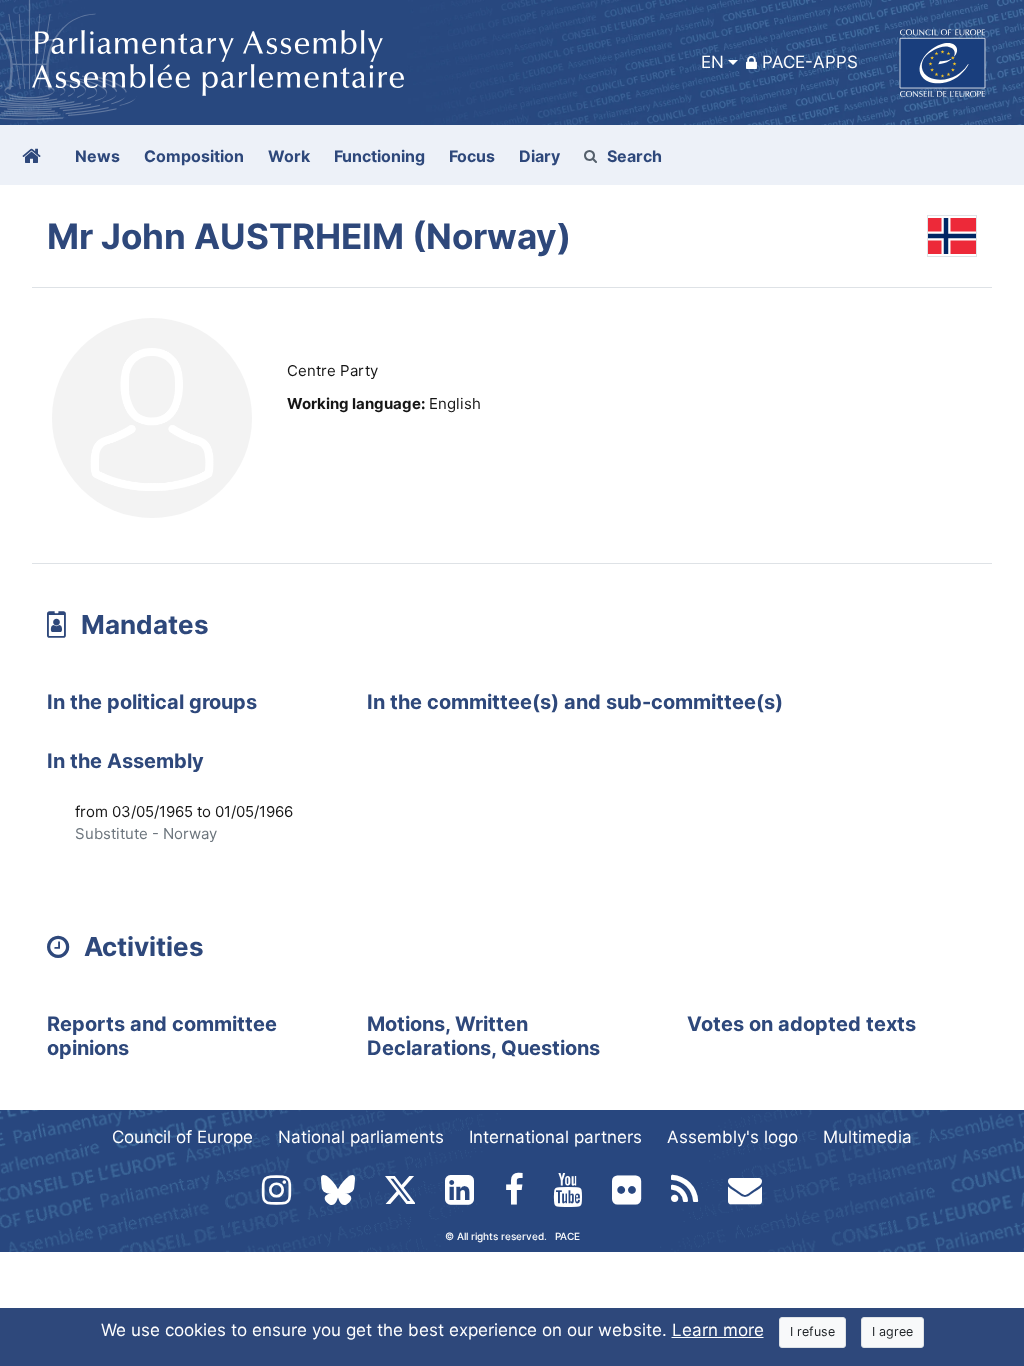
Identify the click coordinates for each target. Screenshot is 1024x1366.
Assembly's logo (732, 1137)
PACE (567, 1236)
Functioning (379, 156)
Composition (194, 156)
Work (289, 156)
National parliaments (361, 1137)
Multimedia (867, 1137)
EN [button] (712, 62)
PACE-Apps (810, 62)
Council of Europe (182, 1137)
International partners (555, 1137)
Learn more (718, 1330)
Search (634, 156)
